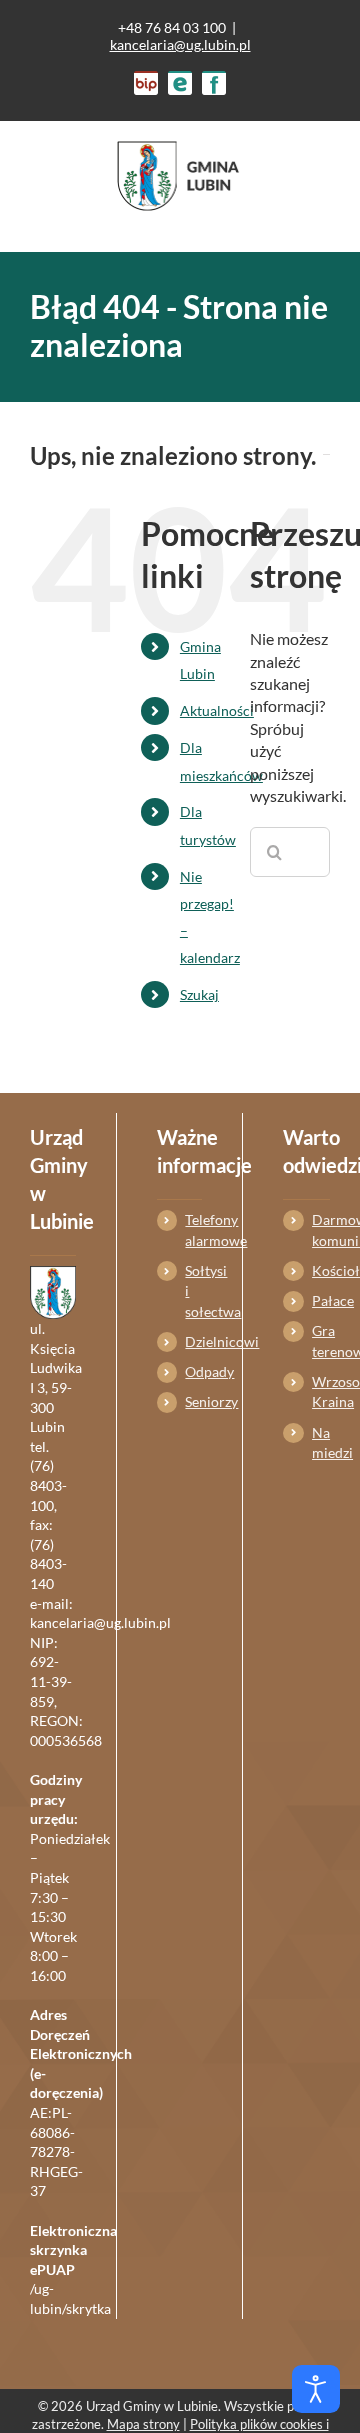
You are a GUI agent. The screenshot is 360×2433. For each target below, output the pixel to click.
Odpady (193, 1371)
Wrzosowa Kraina (321, 1391)
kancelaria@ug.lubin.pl (180, 44)
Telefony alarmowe (193, 1229)
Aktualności (217, 710)
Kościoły (321, 1270)
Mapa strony (143, 2424)
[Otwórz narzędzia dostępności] (316, 2389)
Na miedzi (321, 1442)
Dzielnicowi (193, 1341)
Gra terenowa (321, 1340)
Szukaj (199, 994)
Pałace (321, 1300)
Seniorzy (193, 1401)
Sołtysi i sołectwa (193, 1291)
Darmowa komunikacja (321, 1229)
